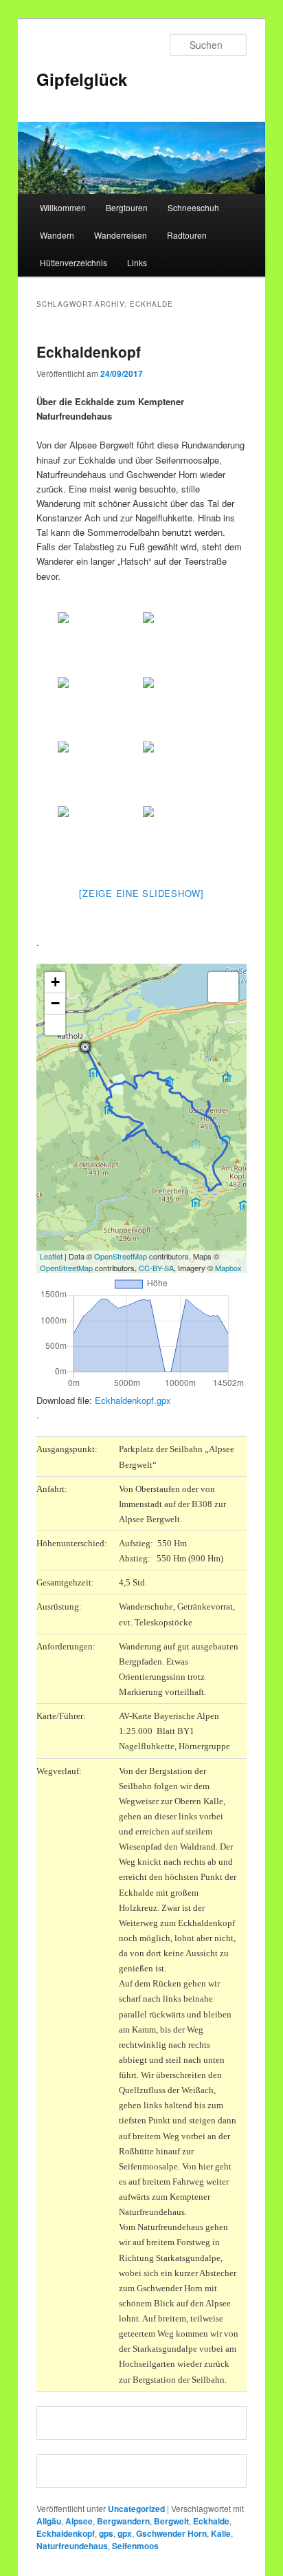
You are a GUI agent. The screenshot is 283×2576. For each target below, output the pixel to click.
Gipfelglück (82, 79)
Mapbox (228, 1268)
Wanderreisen (121, 235)
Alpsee (79, 2521)
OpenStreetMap (121, 1256)
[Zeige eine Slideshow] (141, 893)
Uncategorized (136, 2509)
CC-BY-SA (156, 1268)
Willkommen (63, 207)
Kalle (221, 2533)
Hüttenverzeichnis (73, 262)
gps (106, 2533)
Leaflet (51, 1256)
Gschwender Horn (171, 2533)
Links (137, 262)
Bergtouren (127, 207)
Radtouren (187, 235)
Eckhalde (211, 2521)
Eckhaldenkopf (89, 351)
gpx (125, 2533)
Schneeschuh (193, 207)
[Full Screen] (55, 1025)
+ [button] (55, 982)
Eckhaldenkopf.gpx (133, 1400)
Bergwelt (171, 2521)
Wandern (57, 235)
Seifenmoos (135, 2546)
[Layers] (223, 987)
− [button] (55, 1003)
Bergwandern (123, 2521)
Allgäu (49, 2521)
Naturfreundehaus (72, 2546)
